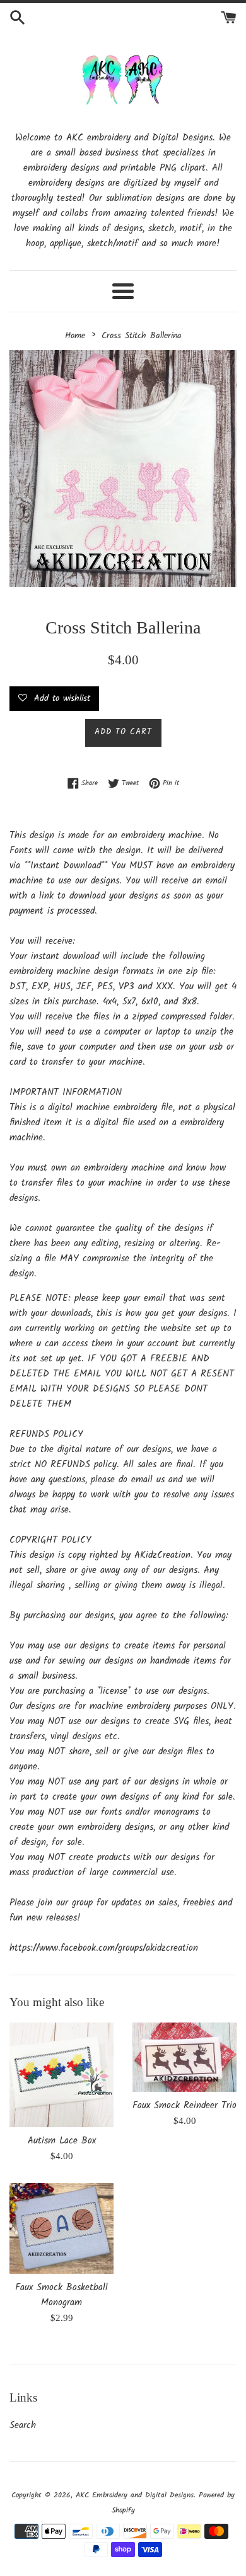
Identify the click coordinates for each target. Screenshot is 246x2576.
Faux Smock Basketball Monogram (61, 2295)
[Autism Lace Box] (61, 2075)
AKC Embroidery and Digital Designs (135, 2495)
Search (23, 2426)
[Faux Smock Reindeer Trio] (184, 2057)
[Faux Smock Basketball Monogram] (61, 2228)
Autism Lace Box (62, 2141)
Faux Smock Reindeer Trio (184, 2106)
